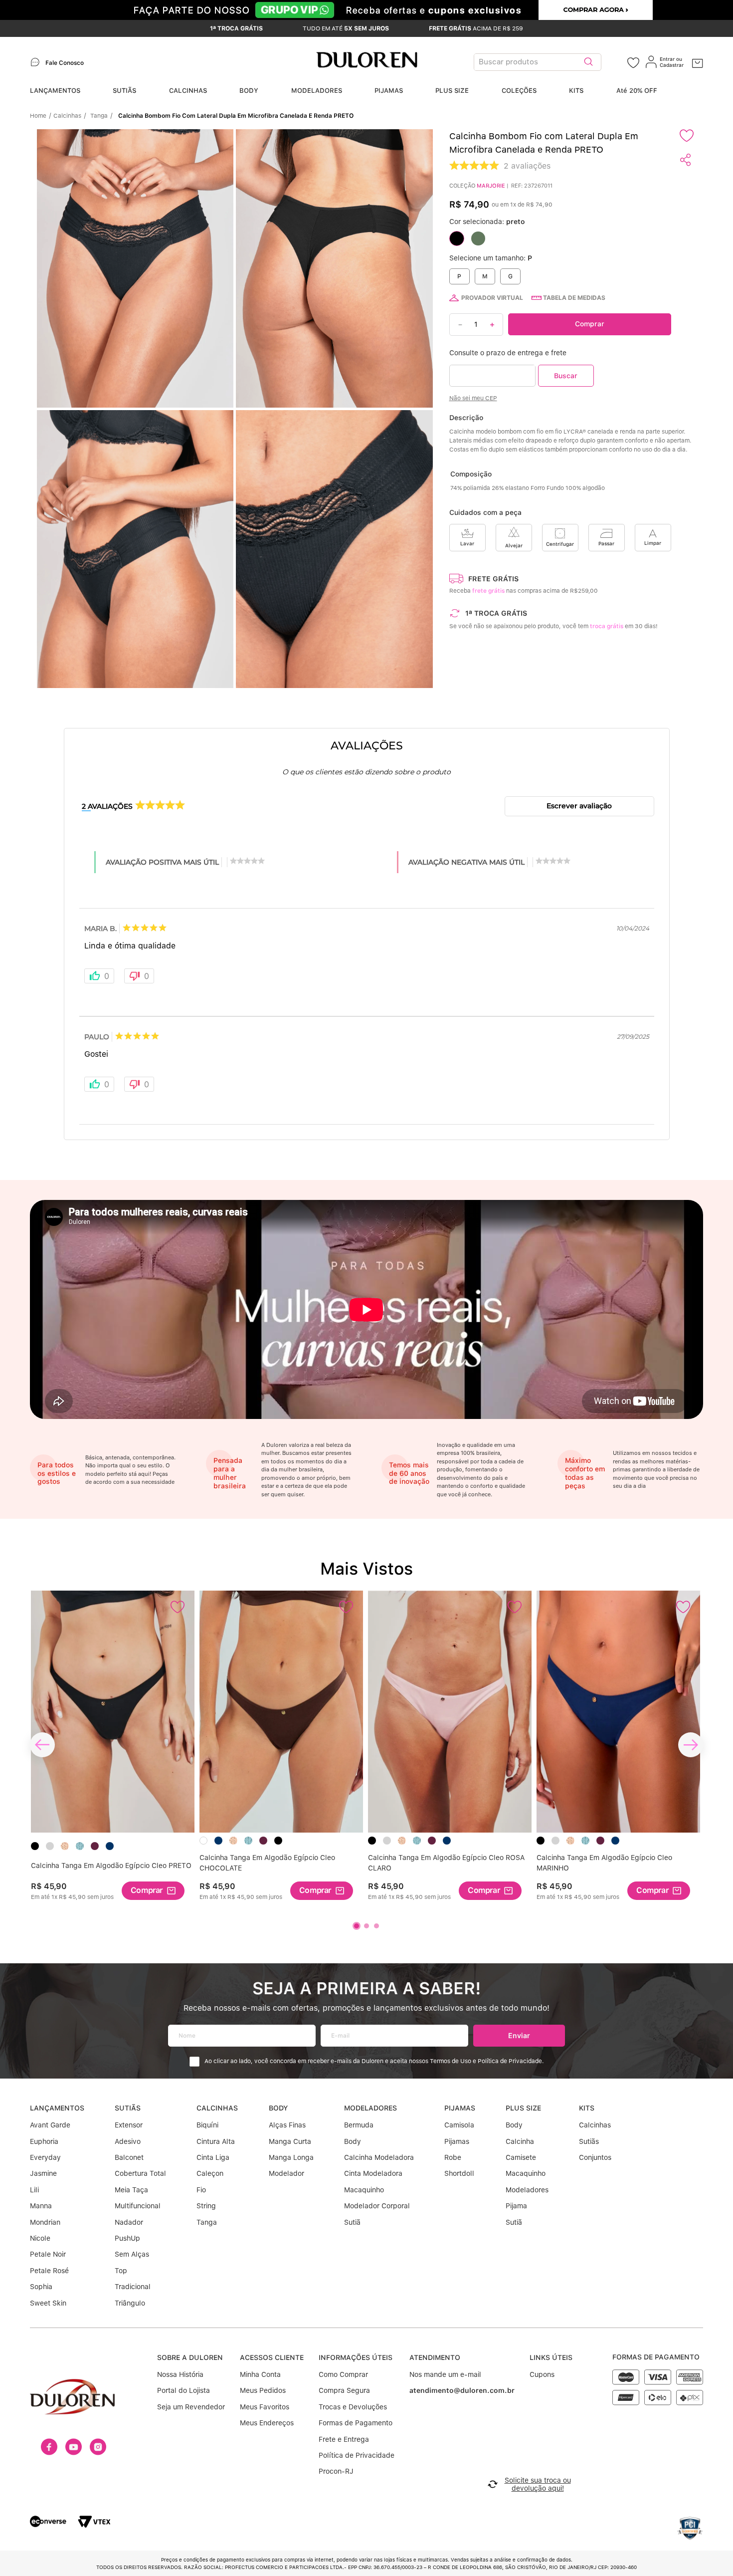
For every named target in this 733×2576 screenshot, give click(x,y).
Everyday (45, 2157)
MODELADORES (317, 91)
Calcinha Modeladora (379, 2157)
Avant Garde (50, 2125)
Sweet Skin (48, 2303)
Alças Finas (287, 2125)
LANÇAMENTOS (55, 91)
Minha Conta (260, 2374)
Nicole (40, 2238)
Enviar (519, 2035)
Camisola (459, 2125)
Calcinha (520, 2141)
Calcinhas (67, 116)
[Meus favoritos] (633, 62)
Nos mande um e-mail (445, 2374)
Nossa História (180, 2374)
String (206, 2206)
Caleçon (210, 2173)
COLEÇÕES (519, 91)
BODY (249, 91)
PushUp (127, 2238)
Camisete (521, 2157)
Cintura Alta (216, 2141)
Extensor (129, 2125)
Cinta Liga (213, 2157)
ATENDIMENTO (435, 2357)
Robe (453, 2157)
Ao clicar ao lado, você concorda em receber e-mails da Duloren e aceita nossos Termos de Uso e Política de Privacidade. (374, 2061)
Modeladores (527, 2190)
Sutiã (352, 2222)
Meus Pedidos (263, 2390)
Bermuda (359, 2125)
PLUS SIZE (452, 91)
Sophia (41, 2287)
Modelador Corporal (377, 2206)
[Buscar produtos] (588, 62)
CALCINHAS (188, 91)
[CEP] (492, 375)
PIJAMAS (389, 91)
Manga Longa (291, 2157)
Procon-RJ (336, 2471)
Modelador (286, 2173)
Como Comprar (343, 2374)
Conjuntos (595, 2157)
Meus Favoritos (265, 2407)
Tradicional (133, 2287)
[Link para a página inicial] (41, 116)
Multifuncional (138, 2206)
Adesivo (128, 2141)
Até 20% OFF (637, 91)
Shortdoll (459, 2173)
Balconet (129, 2157)
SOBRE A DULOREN (190, 2357)
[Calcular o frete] (566, 375)
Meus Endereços (267, 2423)
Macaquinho (364, 2190)
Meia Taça (131, 2190)
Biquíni (207, 2125)
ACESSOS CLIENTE (272, 2357)
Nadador (129, 2222)
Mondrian (45, 2222)
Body (353, 2141)
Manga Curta (290, 2141)
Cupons (542, 2374)
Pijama (516, 2206)
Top (121, 2271)
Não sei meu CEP (473, 398)
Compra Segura (344, 2390)
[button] (238, 409)
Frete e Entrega (344, 2439)
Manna (41, 2206)
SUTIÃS (124, 91)
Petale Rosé (49, 2271)
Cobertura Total (140, 2173)
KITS (576, 91)
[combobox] (550, 62)
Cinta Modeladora (373, 2173)
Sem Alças (132, 2254)
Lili (34, 2190)
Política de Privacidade (357, 2455)
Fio (201, 2190)
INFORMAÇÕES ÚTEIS (356, 2357)
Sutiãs (589, 2141)
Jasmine (43, 2173)
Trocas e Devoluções (353, 2407)
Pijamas (457, 2141)
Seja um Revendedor (191, 2407)
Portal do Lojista (183, 2390)
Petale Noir (48, 2254)
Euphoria (44, 2141)
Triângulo (130, 2303)
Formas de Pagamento (356, 2423)
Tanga (99, 116)
